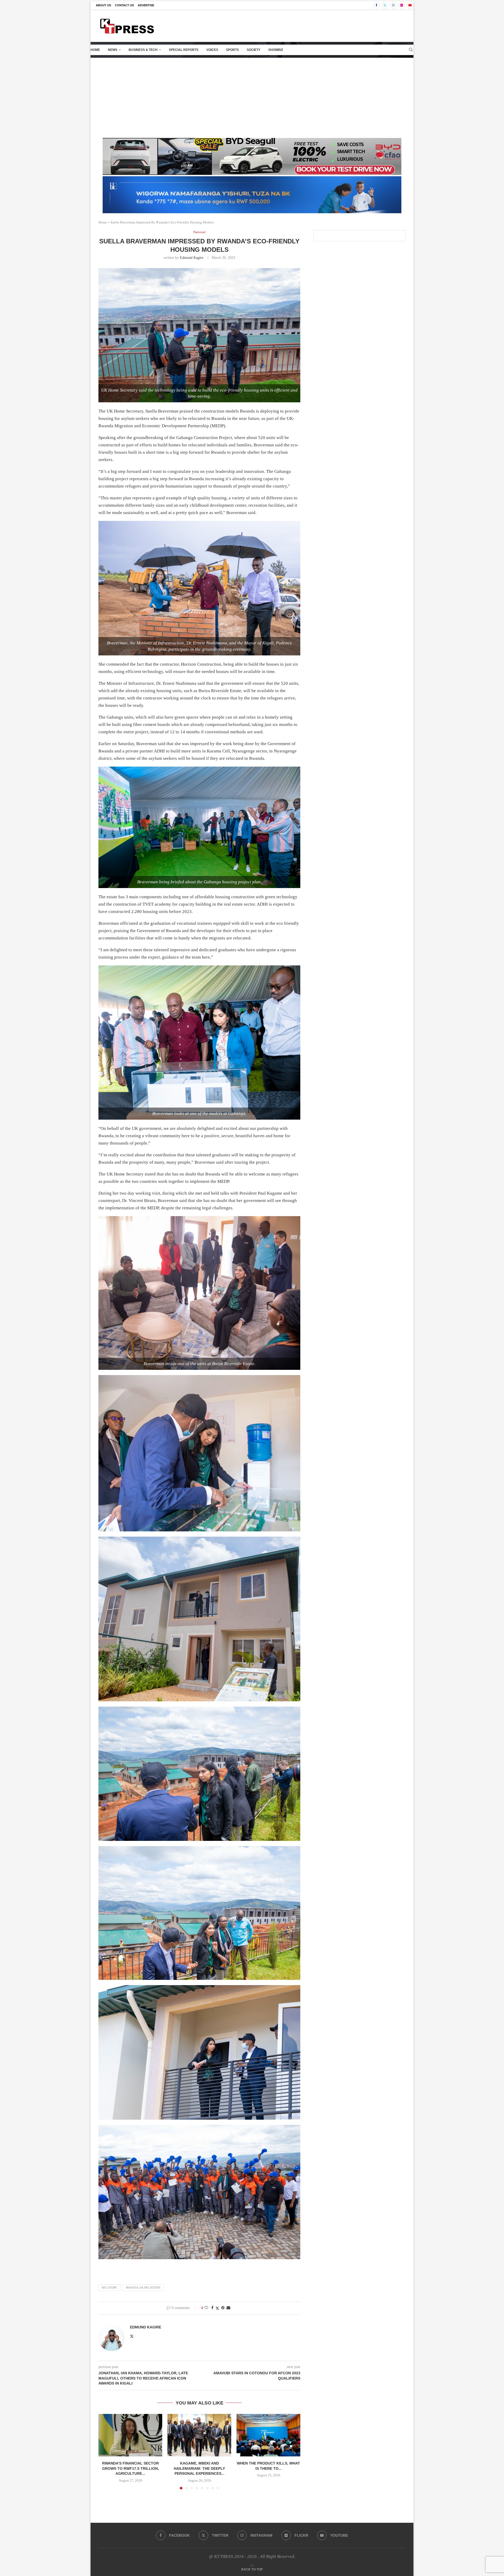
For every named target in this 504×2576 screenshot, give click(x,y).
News (113, 50)
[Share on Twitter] (217, 2308)
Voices (212, 50)
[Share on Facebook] (212, 2308)
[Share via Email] (228, 2308)
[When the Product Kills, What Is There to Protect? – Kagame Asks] (268, 2435)
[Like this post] (206, 2308)
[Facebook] (376, 5)
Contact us (124, 5)
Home (95, 50)
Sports (232, 50)
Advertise (146, 5)
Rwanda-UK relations (143, 2288)
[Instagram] (393, 5)
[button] (106, 2451)
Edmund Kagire (192, 258)
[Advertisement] (252, 97)
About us (103, 5)
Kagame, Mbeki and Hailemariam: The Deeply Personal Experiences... (199, 2468)
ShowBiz (276, 50)
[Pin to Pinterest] (223, 2308)
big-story (109, 2288)
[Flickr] (402, 5)
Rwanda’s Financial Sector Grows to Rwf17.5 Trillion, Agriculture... (130, 2468)
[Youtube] (410, 5)
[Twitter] (385, 5)
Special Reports (184, 50)
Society (254, 50)
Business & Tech (143, 50)
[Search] (411, 50)
